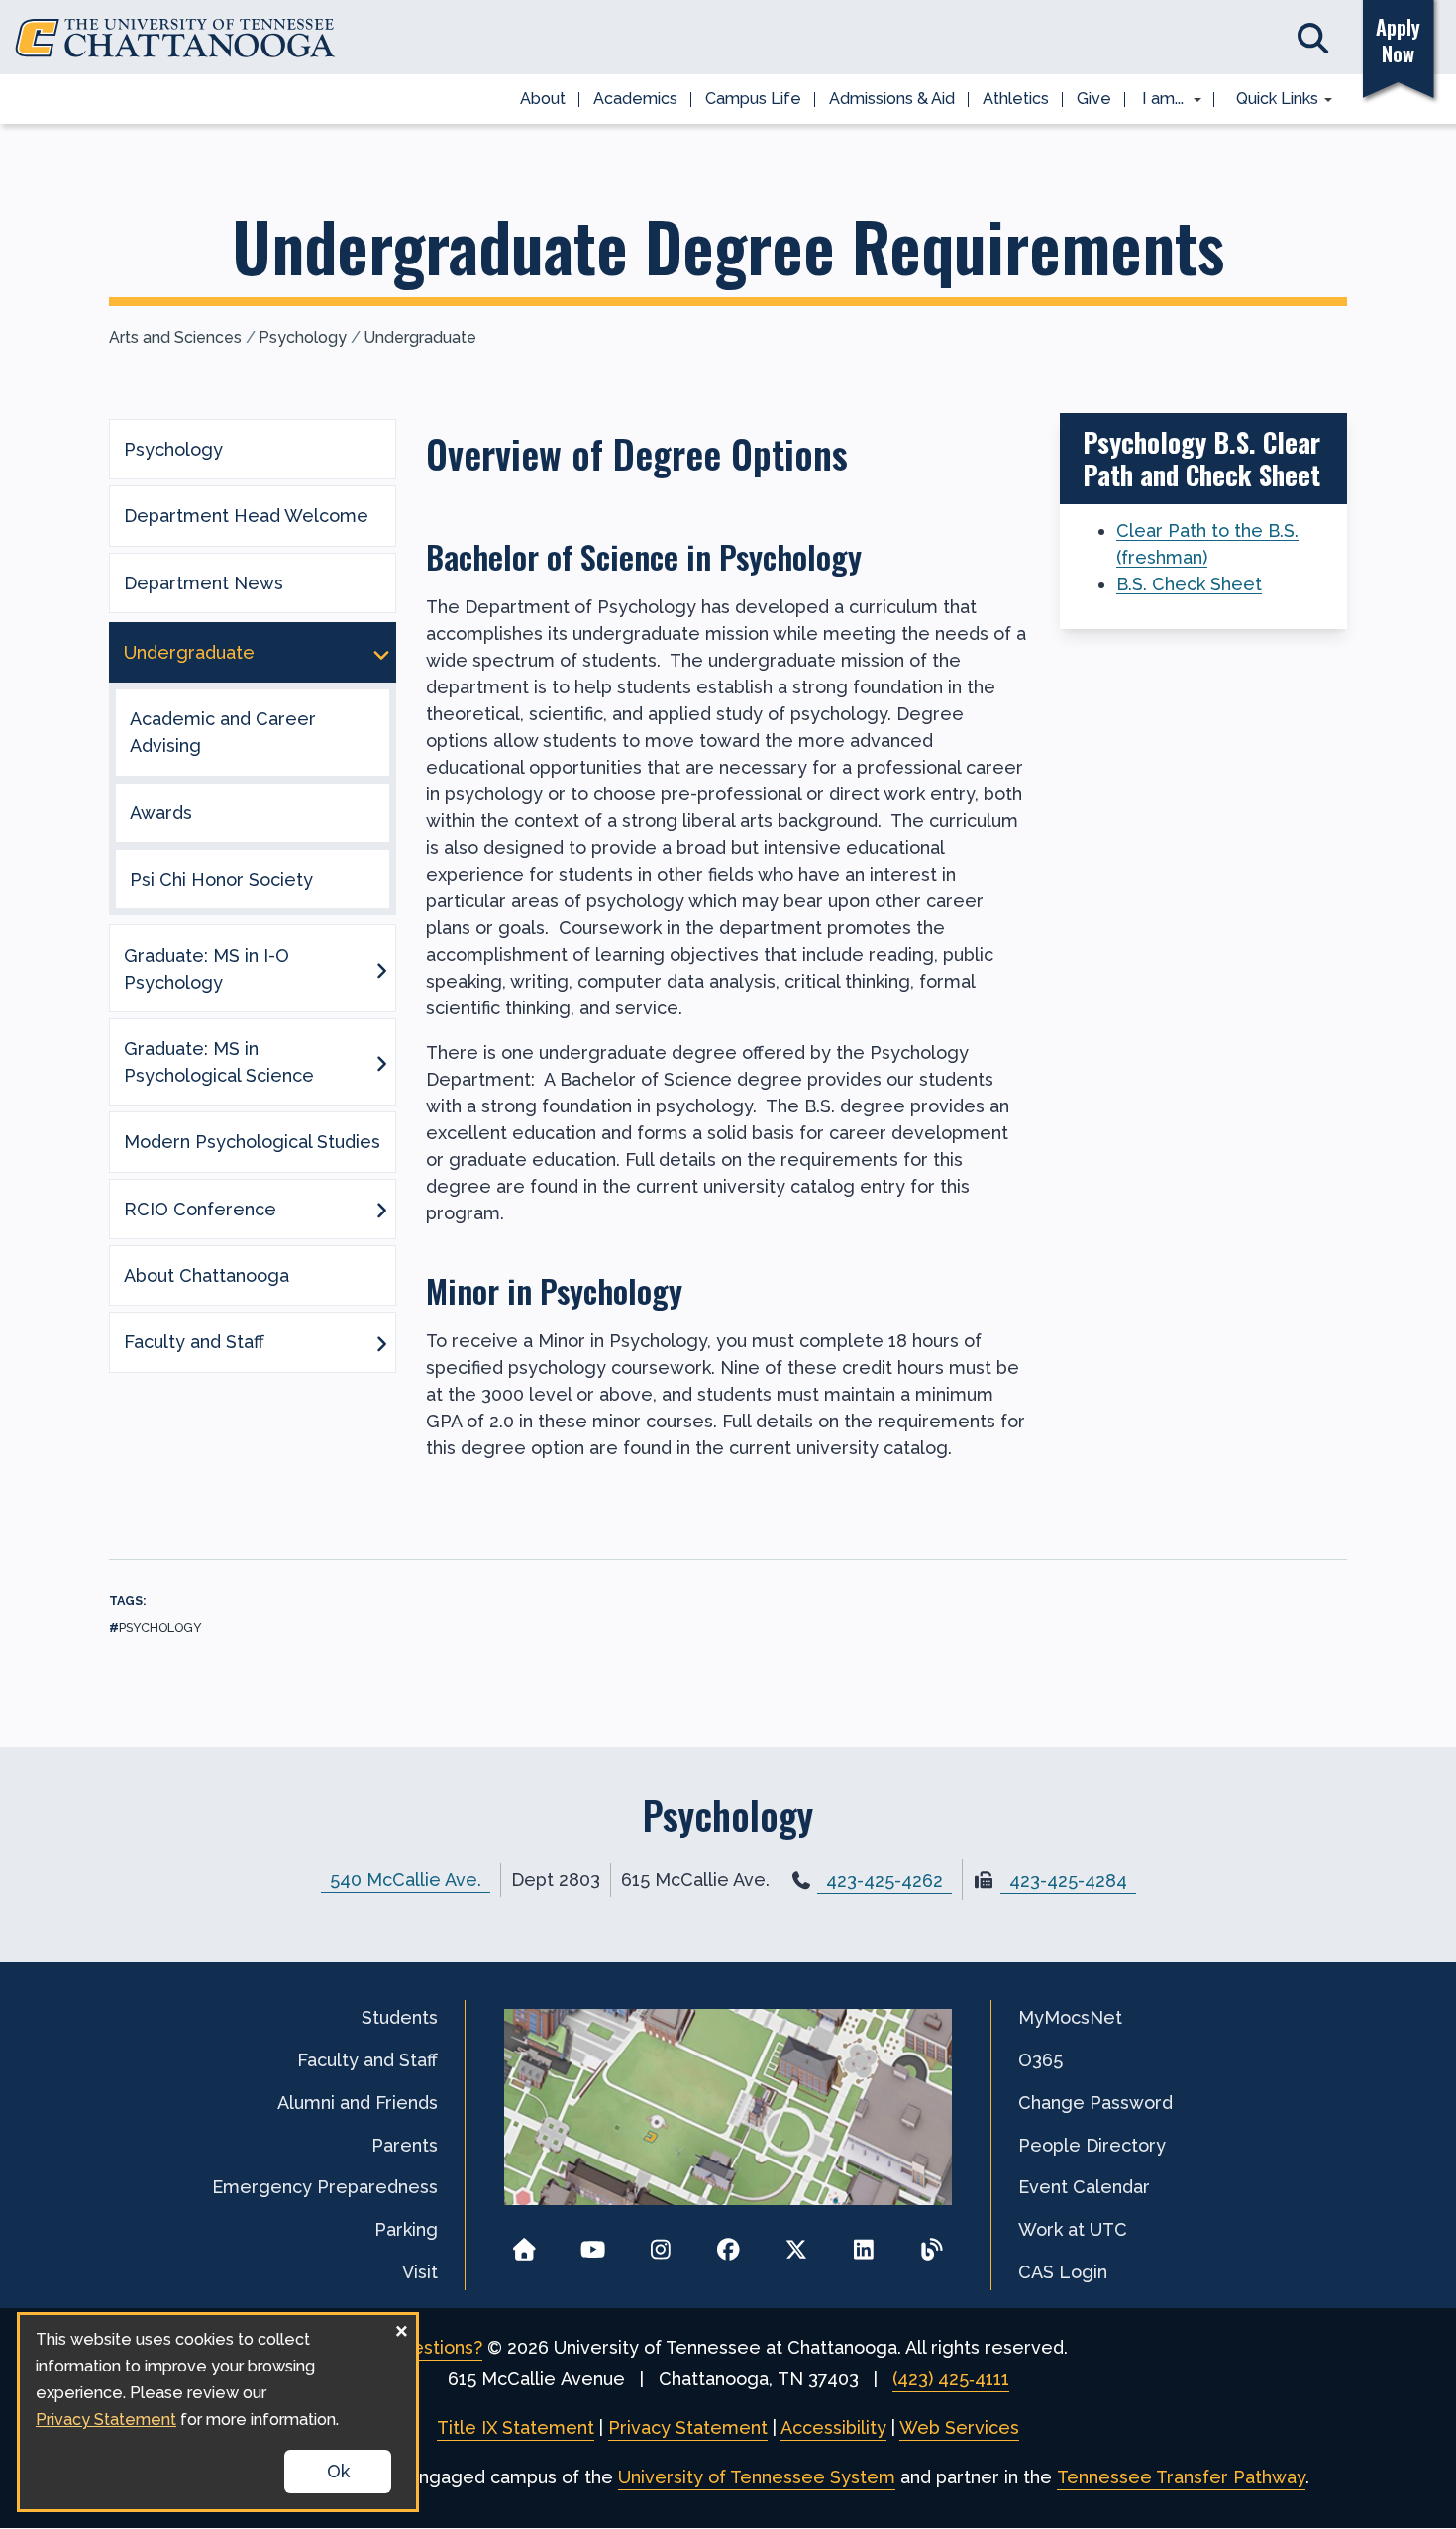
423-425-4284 (1068, 1881)
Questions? (435, 2347)
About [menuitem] (543, 99)
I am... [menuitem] (1157, 100)
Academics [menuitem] (635, 99)
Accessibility (833, 2427)
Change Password (1095, 2103)
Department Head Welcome (246, 516)
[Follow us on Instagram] (660, 2243)
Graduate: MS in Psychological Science (219, 1062)
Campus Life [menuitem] (753, 99)
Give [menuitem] (1094, 99)
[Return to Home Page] (524, 2243)
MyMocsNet (1070, 2017)
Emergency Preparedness (325, 2187)
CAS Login (1063, 2272)
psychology (160, 1627)
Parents (405, 2145)
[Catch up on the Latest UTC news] (932, 2243)
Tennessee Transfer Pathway (1181, 2477)
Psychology (303, 337)
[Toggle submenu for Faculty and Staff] (381, 1342)
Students (400, 2017)
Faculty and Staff (194, 1342)
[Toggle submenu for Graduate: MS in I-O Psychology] (381, 969)
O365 (1040, 2060)
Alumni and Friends (358, 2103)
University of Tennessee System (757, 2477)
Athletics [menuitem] (1016, 99)
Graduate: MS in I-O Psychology (207, 969)
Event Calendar (1084, 2187)
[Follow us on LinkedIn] (864, 2243)
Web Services (959, 2427)
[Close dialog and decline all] (401, 2327)
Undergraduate (420, 337)
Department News (204, 583)
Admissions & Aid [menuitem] (892, 99)
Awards (161, 813)
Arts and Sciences (175, 337)
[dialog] (218, 2412)
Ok (338, 2471)
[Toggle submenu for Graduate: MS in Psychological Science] (381, 1062)
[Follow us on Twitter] (796, 2243)
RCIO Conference (200, 1209)
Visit (420, 2272)
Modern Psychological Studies (252, 1142)
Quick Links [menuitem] (1270, 100)
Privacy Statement (688, 2427)
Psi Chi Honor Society (221, 879)
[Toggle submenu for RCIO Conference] (381, 1209)
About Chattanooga (207, 1275)
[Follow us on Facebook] (728, 2243)
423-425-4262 (884, 1881)
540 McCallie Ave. (406, 1880)
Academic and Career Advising (223, 732)
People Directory (1092, 2145)
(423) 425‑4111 (951, 2379)
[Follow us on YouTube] (593, 2243)
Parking (406, 2229)
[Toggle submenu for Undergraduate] (381, 653)
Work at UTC (1073, 2229)
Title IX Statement (516, 2427)
